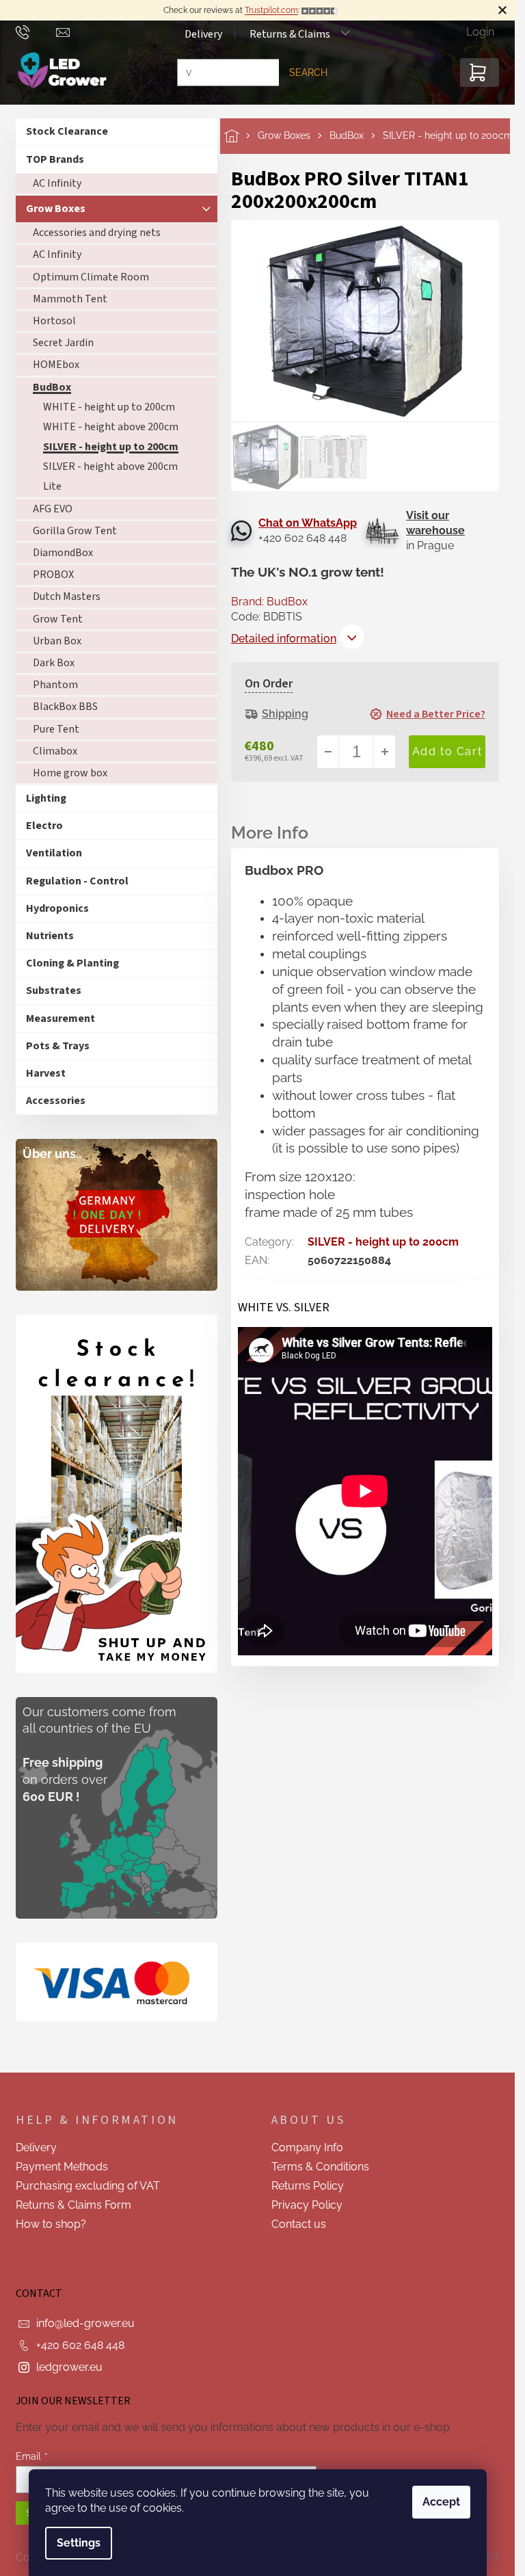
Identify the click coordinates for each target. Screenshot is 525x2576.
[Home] (241, 136)
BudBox (52, 387)
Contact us (299, 2224)
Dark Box (54, 663)
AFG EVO (53, 509)
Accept (441, 2502)
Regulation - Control (77, 881)
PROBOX (53, 575)
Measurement (60, 1018)
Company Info (307, 2147)
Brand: (269, 602)
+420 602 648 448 (80, 2345)
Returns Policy (308, 2186)
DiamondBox (63, 553)
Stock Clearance (67, 131)
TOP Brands (55, 159)
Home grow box (70, 773)
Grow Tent (58, 619)
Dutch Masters (67, 596)
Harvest (46, 1073)
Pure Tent (56, 729)
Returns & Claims (290, 34)
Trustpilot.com (271, 10)
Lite (52, 486)
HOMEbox (56, 365)
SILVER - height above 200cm (110, 466)
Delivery (203, 34)
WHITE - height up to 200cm (109, 407)
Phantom (55, 685)
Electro (44, 826)
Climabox (55, 751)
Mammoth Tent (70, 299)
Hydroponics (57, 908)
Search (308, 73)
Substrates (54, 990)
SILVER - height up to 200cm (111, 447)
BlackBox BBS (65, 707)
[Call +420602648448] (36, 31)
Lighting (46, 798)
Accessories (56, 1101)
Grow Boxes (56, 209)
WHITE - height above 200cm (111, 427)
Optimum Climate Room (91, 277)
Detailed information (284, 639)
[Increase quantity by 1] (384, 752)
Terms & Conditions (320, 2167)
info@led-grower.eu (85, 2323)
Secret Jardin (63, 343)
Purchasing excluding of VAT (88, 2186)
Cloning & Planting (72, 963)
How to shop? (51, 2224)
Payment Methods (62, 2167)
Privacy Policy (307, 2205)
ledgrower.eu (69, 2367)
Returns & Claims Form (73, 2205)
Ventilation (54, 853)
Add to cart (447, 752)
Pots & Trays (58, 1046)
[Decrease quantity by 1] (328, 752)
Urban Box (57, 641)
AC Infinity (57, 183)
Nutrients (50, 936)
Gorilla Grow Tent (75, 531)
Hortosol (54, 321)
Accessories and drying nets (97, 233)
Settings (79, 2543)
